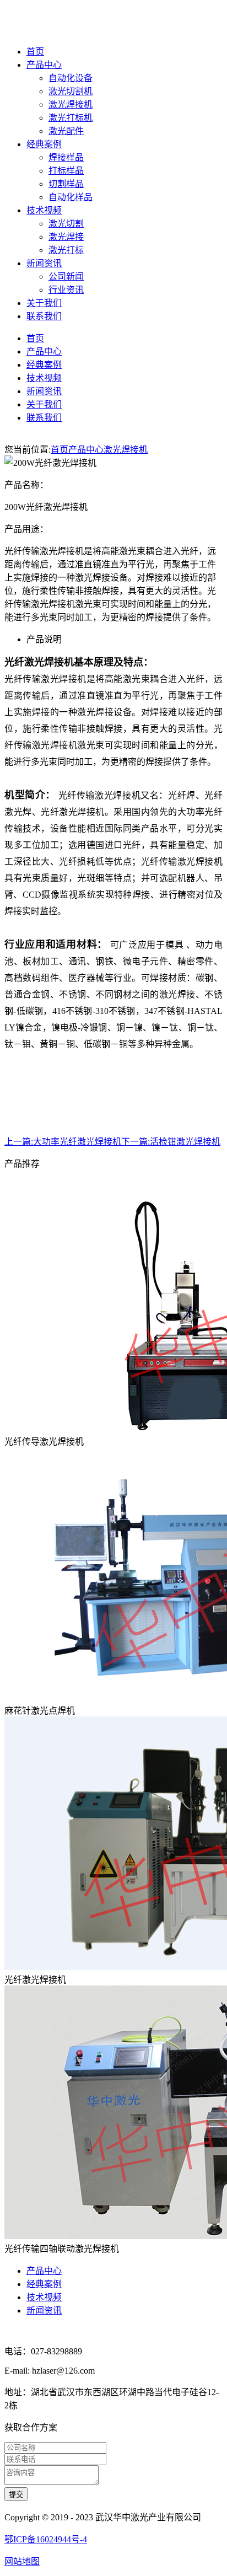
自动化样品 (71, 197)
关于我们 (44, 303)
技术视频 (44, 210)
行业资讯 (66, 290)
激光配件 (66, 131)
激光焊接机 (71, 104)
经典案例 (44, 144)
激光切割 (66, 224)
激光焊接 (66, 237)
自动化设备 (71, 78)
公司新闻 (66, 277)
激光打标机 (71, 118)
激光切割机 (71, 91)
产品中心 (44, 65)
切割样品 (66, 184)
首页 (35, 52)
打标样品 (66, 171)
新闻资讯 (44, 263)
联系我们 (44, 316)
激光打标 (66, 250)
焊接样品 (66, 157)
